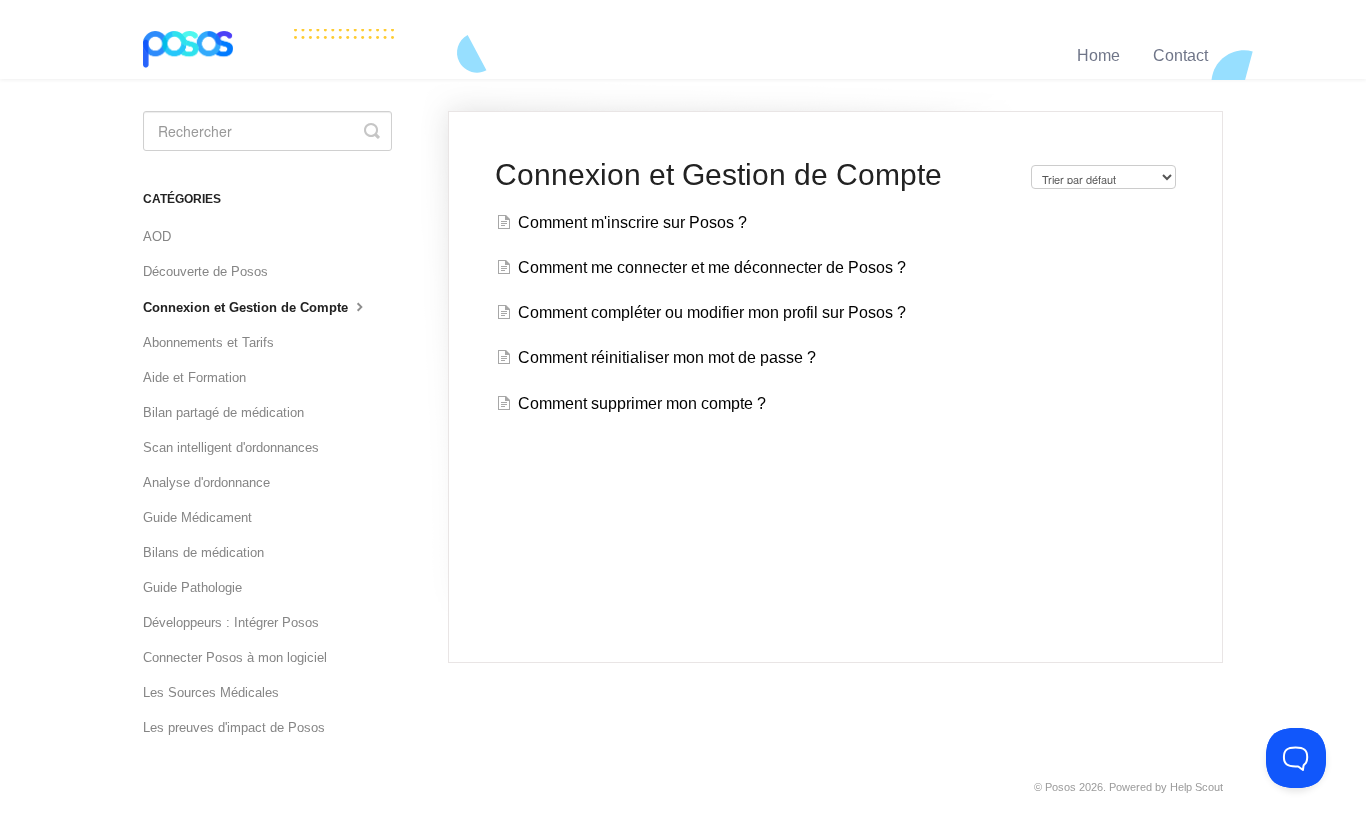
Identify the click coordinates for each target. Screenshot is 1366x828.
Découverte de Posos (205, 271)
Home (1098, 55)
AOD (157, 236)
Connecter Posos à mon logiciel (235, 657)
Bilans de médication (203, 552)
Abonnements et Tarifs (208, 342)
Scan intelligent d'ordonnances (231, 447)
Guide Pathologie (192, 587)
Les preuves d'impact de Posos (234, 727)
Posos (1060, 787)
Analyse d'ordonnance (206, 482)
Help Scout (1196, 787)
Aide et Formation (194, 377)
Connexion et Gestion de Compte (247, 307)
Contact (1180, 55)
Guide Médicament (197, 517)
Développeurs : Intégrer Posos (231, 622)
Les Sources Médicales (211, 692)
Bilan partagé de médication (223, 412)
